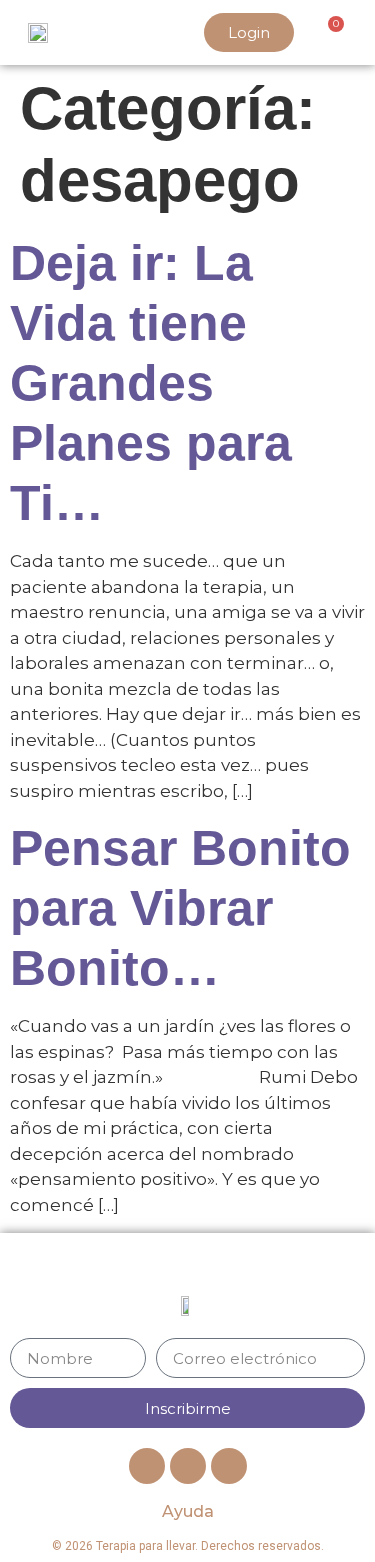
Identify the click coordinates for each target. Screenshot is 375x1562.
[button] (104, 33)
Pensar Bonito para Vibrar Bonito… (180, 908)
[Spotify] (188, 1466)
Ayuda (188, 1511)
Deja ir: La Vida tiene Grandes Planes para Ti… (151, 383)
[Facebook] (147, 1466)
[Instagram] (229, 1466)
